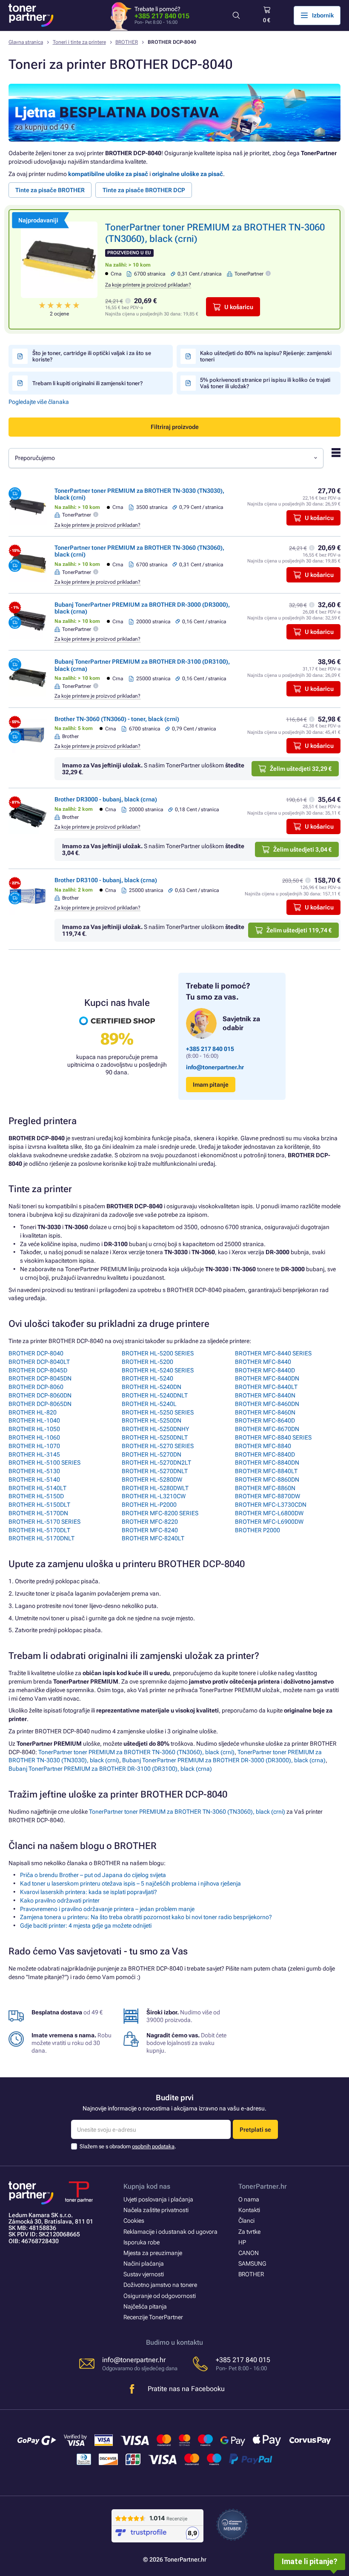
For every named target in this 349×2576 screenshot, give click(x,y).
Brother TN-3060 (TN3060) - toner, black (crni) (117, 719)
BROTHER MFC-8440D (265, 1370)
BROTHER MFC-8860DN (267, 1480)
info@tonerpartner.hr (215, 1067)
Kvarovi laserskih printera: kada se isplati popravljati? (89, 1892)
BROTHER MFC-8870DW (267, 1496)
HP (242, 2242)
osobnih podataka (153, 2146)
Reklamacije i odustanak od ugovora (170, 2232)
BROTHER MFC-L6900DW (269, 1522)
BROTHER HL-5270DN (152, 1454)
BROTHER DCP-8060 (36, 1387)
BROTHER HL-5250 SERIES (158, 1412)
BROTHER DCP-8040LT (39, 1362)
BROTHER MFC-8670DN (267, 1429)
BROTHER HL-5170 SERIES (44, 1522)
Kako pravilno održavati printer (60, 1900)
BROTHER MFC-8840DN (267, 1463)
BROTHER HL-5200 (147, 1362)
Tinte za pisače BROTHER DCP (144, 190)
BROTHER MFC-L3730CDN (271, 1505)
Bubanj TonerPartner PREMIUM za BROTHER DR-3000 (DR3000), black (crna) (224, 1760)
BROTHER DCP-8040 (36, 1353)
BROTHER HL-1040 (34, 1420)
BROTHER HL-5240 (147, 1378)
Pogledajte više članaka (39, 402)
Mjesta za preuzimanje (153, 2253)
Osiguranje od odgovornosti (160, 2296)
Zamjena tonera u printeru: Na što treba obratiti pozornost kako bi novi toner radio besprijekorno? (146, 1917)
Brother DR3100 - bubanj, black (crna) (106, 880)
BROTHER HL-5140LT (37, 1488)
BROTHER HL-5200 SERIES (158, 1353)
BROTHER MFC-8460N (265, 1412)
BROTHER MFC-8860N (265, 1488)
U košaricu (239, 307)
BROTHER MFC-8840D (265, 1454)
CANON (249, 2253)
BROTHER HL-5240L (149, 1404)
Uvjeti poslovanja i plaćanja (158, 2199)
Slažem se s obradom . (128, 2146)
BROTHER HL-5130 (34, 1471)
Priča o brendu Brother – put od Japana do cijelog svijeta (93, 1875)
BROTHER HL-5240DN (152, 1387)
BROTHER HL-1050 (34, 1429)
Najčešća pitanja (145, 2306)
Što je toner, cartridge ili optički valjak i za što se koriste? (92, 356)
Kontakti (249, 2210)
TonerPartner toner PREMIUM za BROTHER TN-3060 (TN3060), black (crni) (136, 1752)
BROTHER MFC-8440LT (266, 1387)
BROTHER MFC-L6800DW (269, 1513)
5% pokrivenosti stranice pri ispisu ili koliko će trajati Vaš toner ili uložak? (265, 383)
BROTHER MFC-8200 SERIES (160, 1513)
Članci (246, 2221)
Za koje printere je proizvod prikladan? (148, 285)
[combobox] (166, 458)
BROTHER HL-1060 (34, 1437)
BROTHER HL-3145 (34, 1454)
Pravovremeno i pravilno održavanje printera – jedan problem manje (107, 1909)
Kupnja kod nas (147, 2186)
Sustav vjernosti (144, 2274)
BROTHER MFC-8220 (150, 1522)
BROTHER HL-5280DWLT (155, 1488)
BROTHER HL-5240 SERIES (158, 1370)
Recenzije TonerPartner (153, 2317)
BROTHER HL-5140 (34, 1480)
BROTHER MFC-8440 (263, 1362)
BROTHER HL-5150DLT (39, 1505)
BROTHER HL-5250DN (152, 1420)
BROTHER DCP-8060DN (40, 1395)
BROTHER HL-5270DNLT (155, 1471)
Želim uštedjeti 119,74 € (299, 930)
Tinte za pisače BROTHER (50, 190)
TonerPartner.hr (263, 2186)
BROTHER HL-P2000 (149, 1505)
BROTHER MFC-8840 (263, 1446)
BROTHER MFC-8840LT (266, 1471)
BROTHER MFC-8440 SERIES (273, 1353)
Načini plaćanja (144, 2264)
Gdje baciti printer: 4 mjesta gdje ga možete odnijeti (86, 1926)
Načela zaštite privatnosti (156, 2210)
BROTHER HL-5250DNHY (155, 1429)
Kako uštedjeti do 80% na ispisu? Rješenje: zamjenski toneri (266, 356)
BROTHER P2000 (257, 1530)
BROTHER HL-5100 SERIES (44, 1463)
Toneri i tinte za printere (79, 42)
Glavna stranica (26, 42)
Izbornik (323, 15)
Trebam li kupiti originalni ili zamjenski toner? (87, 383)
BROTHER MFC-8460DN (267, 1404)
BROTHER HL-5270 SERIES (158, 1446)
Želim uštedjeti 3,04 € (302, 849)
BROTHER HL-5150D (36, 1496)
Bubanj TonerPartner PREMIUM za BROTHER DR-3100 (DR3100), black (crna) (110, 1769)
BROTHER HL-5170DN (38, 1513)
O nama (249, 2199)
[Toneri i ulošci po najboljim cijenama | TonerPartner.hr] (31, 15)
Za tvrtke (249, 2232)
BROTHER (127, 42)
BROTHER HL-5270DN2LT (156, 1463)
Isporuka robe (142, 2242)
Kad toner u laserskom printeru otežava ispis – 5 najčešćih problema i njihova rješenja (130, 1883)
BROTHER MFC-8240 (150, 1530)
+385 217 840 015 (162, 16)
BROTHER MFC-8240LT (153, 1538)
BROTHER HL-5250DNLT (155, 1437)
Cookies (134, 2221)
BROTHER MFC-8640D (265, 1420)
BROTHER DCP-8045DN (40, 1378)
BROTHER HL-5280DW (152, 1480)
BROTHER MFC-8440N (265, 1395)
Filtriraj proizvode (175, 427)
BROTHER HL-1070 (34, 1446)
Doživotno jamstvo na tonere (160, 2285)
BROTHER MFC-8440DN (267, 1378)
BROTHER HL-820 (33, 1412)
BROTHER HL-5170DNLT (41, 1538)
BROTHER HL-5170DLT (39, 1530)
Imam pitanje (211, 1085)
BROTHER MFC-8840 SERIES (273, 1437)
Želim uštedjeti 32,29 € (301, 769)
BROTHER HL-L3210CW (154, 1496)
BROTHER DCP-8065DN (40, 1404)
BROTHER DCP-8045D (38, 1370)
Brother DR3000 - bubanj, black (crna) (106, 799)
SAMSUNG (252, 2264)
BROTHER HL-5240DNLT (155, 1395)
